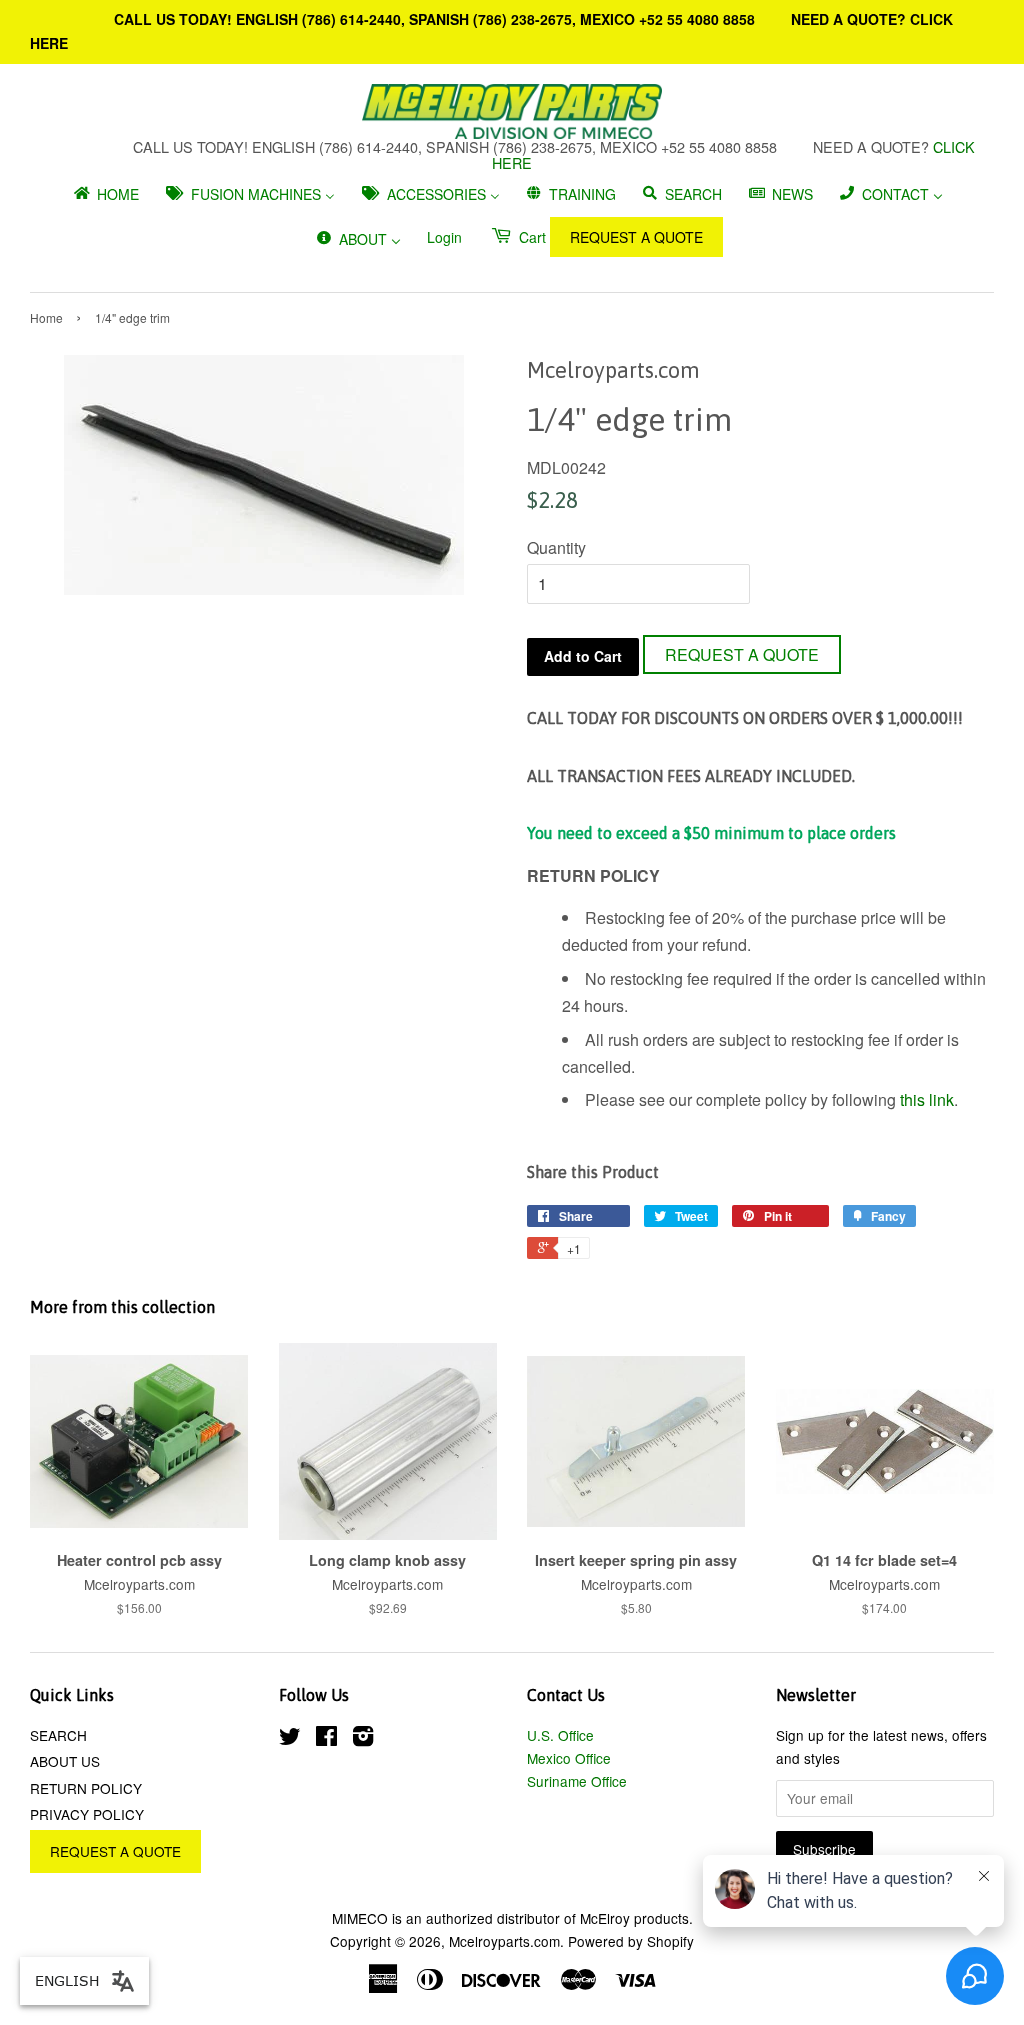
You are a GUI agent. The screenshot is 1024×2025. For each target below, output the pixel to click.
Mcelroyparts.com (504, 1941)
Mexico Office (569, 1758)
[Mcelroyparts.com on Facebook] (326, 1739)
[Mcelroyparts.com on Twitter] (290, 1739)
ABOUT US (65, 1761)
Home (46, 317)
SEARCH (58, 1735)
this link (927, 1099)
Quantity (556, 547)
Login (444, 237)
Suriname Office (577, 1781)
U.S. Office (560, 1735)
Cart (530, 237)
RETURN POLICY (86, 1788)
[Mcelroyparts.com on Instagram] (363, 1739)
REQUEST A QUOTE (636, 237)
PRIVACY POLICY (87, 1814)
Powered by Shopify (631, 1941)
